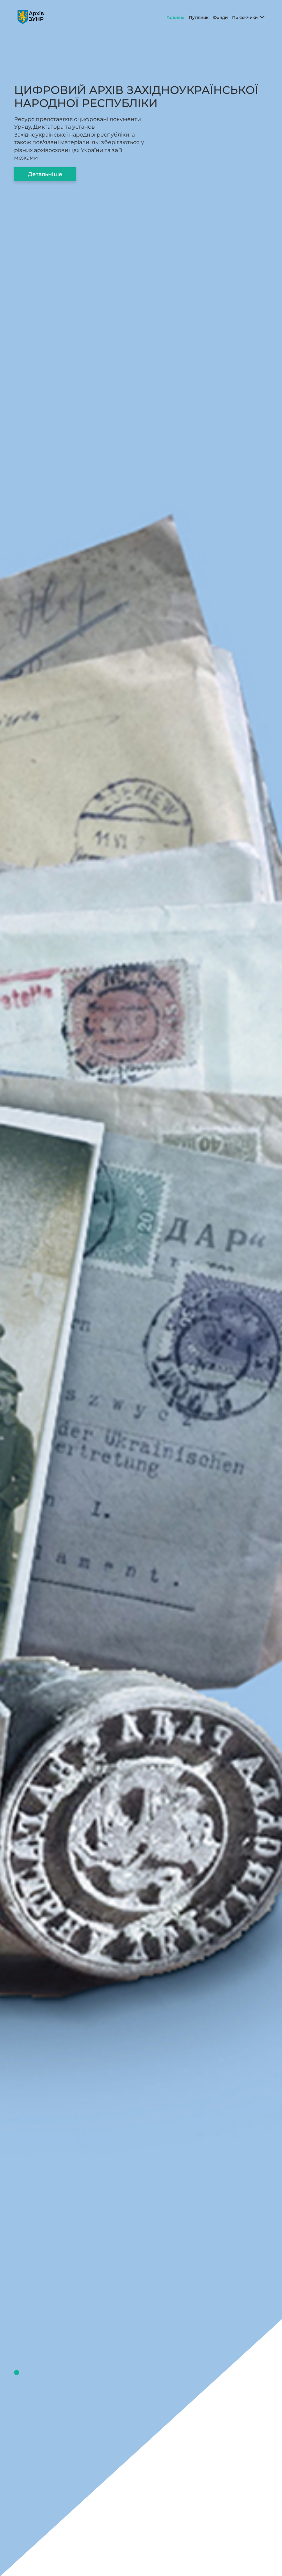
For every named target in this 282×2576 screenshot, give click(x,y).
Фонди (220, 17)
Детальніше (45, 174)
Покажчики (245, 17)
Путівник (199, 17)
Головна (175, 17)
